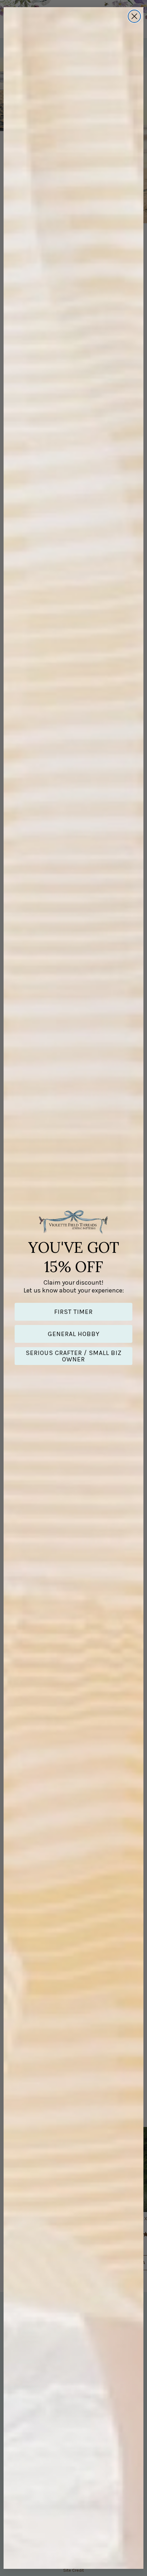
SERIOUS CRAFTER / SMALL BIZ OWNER (74, 1356)
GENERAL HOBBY (74, 1334)
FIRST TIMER (73, 1312)
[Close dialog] (134, 16)
